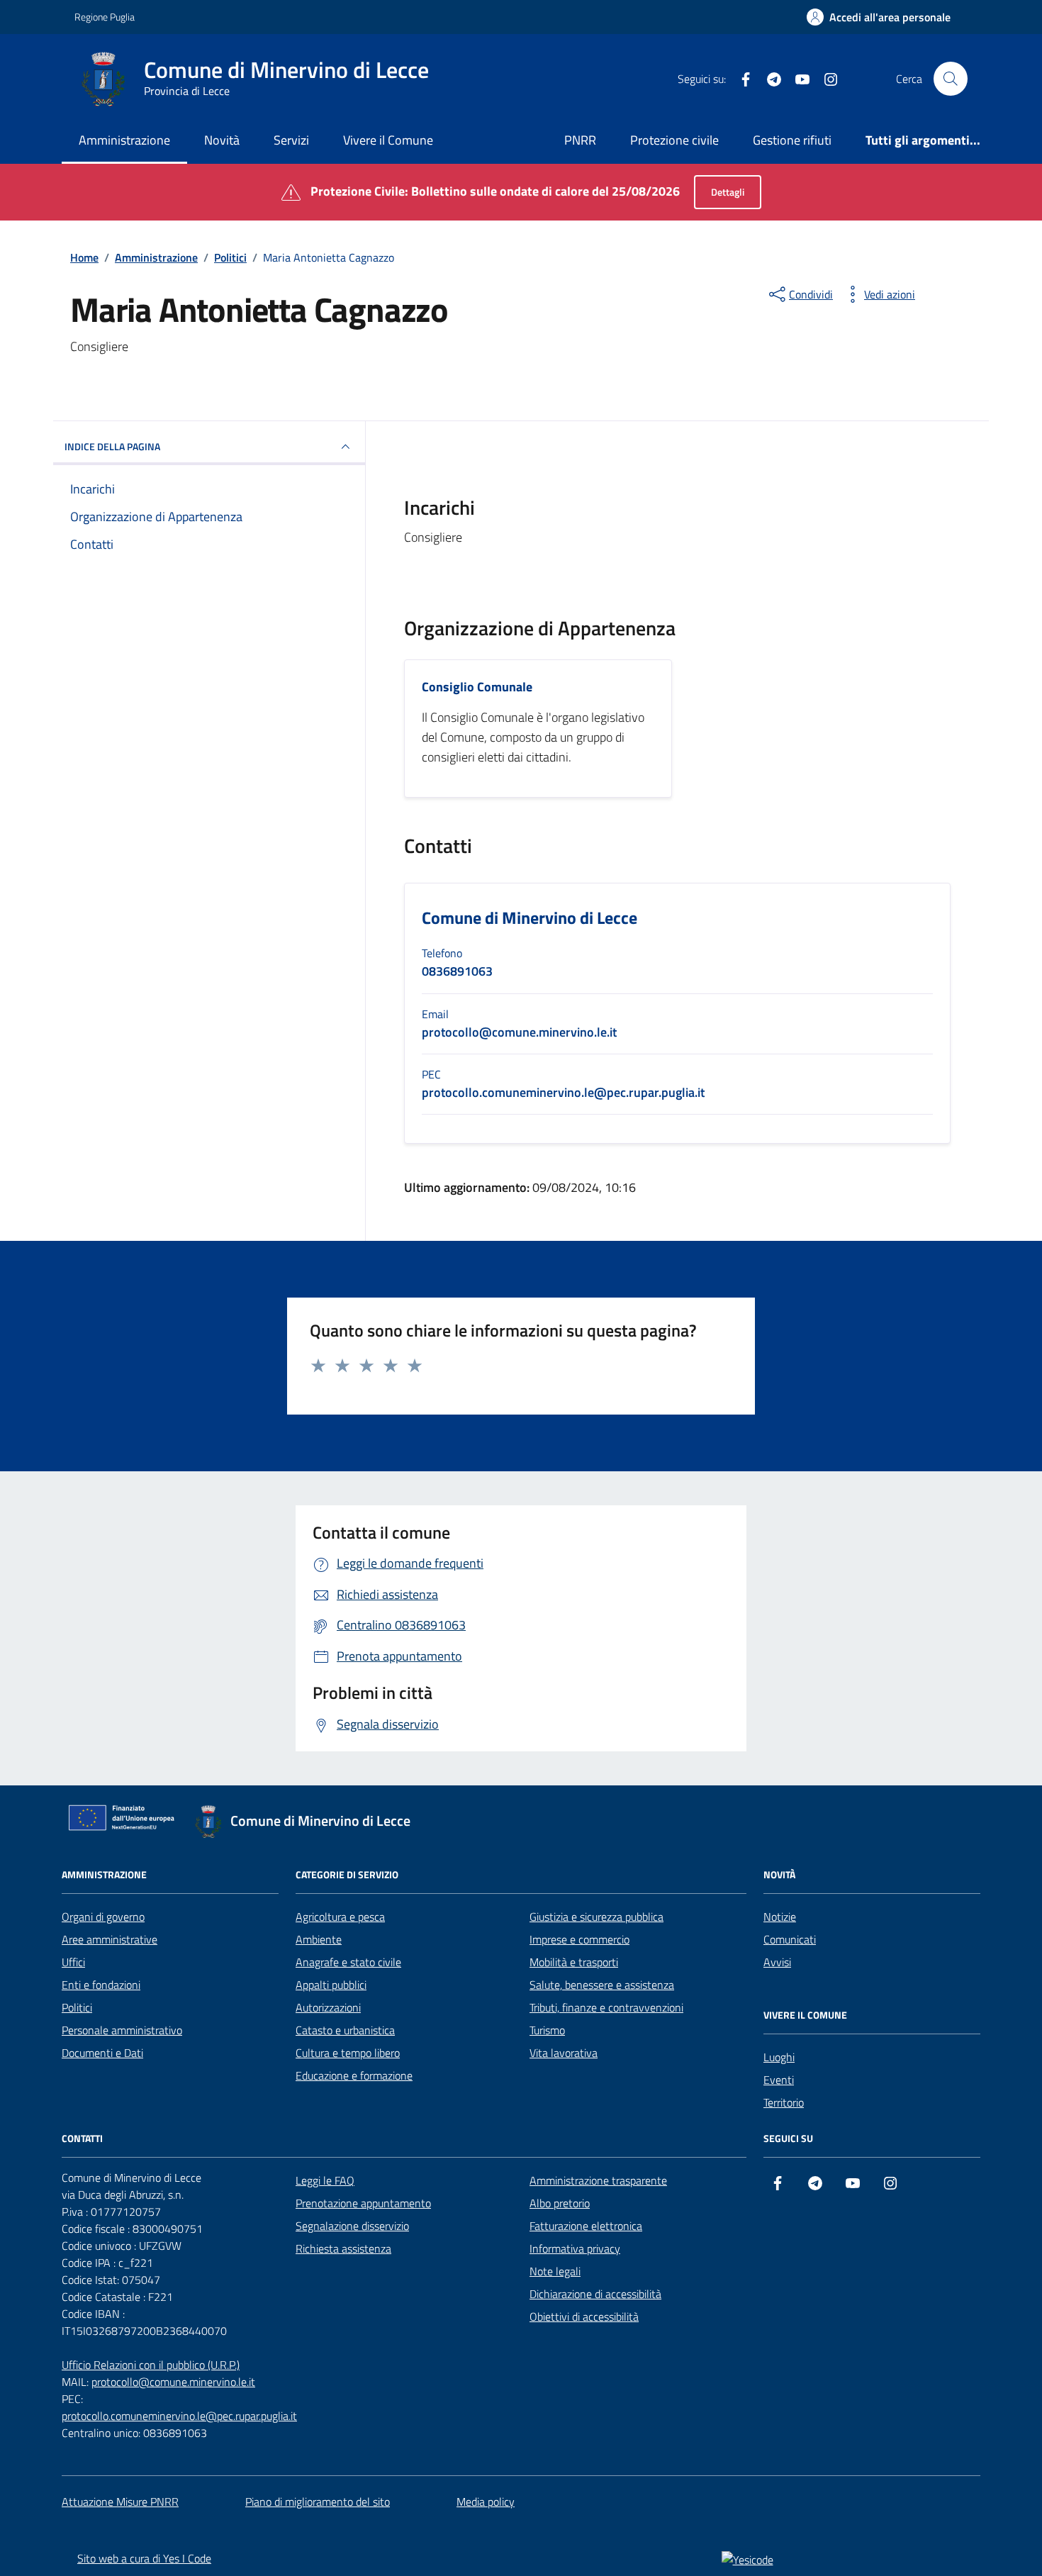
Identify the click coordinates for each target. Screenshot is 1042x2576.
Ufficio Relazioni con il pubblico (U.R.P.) (151, 2365)
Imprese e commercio (579, 1939)
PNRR (580, 140)
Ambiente (319, 1939)
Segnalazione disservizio (352, 2226)
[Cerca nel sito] (951, 79)
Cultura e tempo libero (348, 2053)
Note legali (555, 2271)
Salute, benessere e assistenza (602, 1985)
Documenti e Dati (102, 2053)
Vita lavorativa (564, 2053)
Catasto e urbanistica (345, 2030)
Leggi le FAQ (325, 2180)
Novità (222, 140)
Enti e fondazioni (101, 1985)
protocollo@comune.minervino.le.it (173, 2382)
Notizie (780, 1917)
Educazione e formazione (354, 2075)
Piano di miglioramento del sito (318, 2502)
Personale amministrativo (122, 2030)
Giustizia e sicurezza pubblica (596, 1917)
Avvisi (777, 1962)
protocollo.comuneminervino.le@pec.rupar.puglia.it (179, 2416)
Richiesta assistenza (343, 2248)
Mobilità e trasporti (574, 1962)
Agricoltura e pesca (340, 1917)
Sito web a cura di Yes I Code (144, 2558)
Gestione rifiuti (792, 140)
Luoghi (779, 2057)
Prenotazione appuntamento (363, 2203)
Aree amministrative (110, 1939)
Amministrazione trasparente (598, 2180)
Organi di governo (103, 1917)
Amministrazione (124, 140)
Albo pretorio (560, 2203)
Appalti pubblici (331, 1985)
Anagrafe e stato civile (348, 1962)
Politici (77, 2007)
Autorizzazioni (328, 2007)
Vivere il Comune (388, 140)
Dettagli (728, 192)
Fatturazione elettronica (586, 2226)
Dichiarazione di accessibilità (595, 2294)
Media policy (486, 2502)
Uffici (73, 1962)
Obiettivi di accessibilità (584, 2316)
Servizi (291, 140)
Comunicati (790, 1939)
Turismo (547, 2030)
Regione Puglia (105, 17)
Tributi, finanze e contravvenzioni (606, 2007)
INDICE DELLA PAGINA (112, 446)
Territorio (784, 2102)
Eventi (779, 2080)
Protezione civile (674, 140)
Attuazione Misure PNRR (120, 2502)
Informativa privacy (575, 2248)
